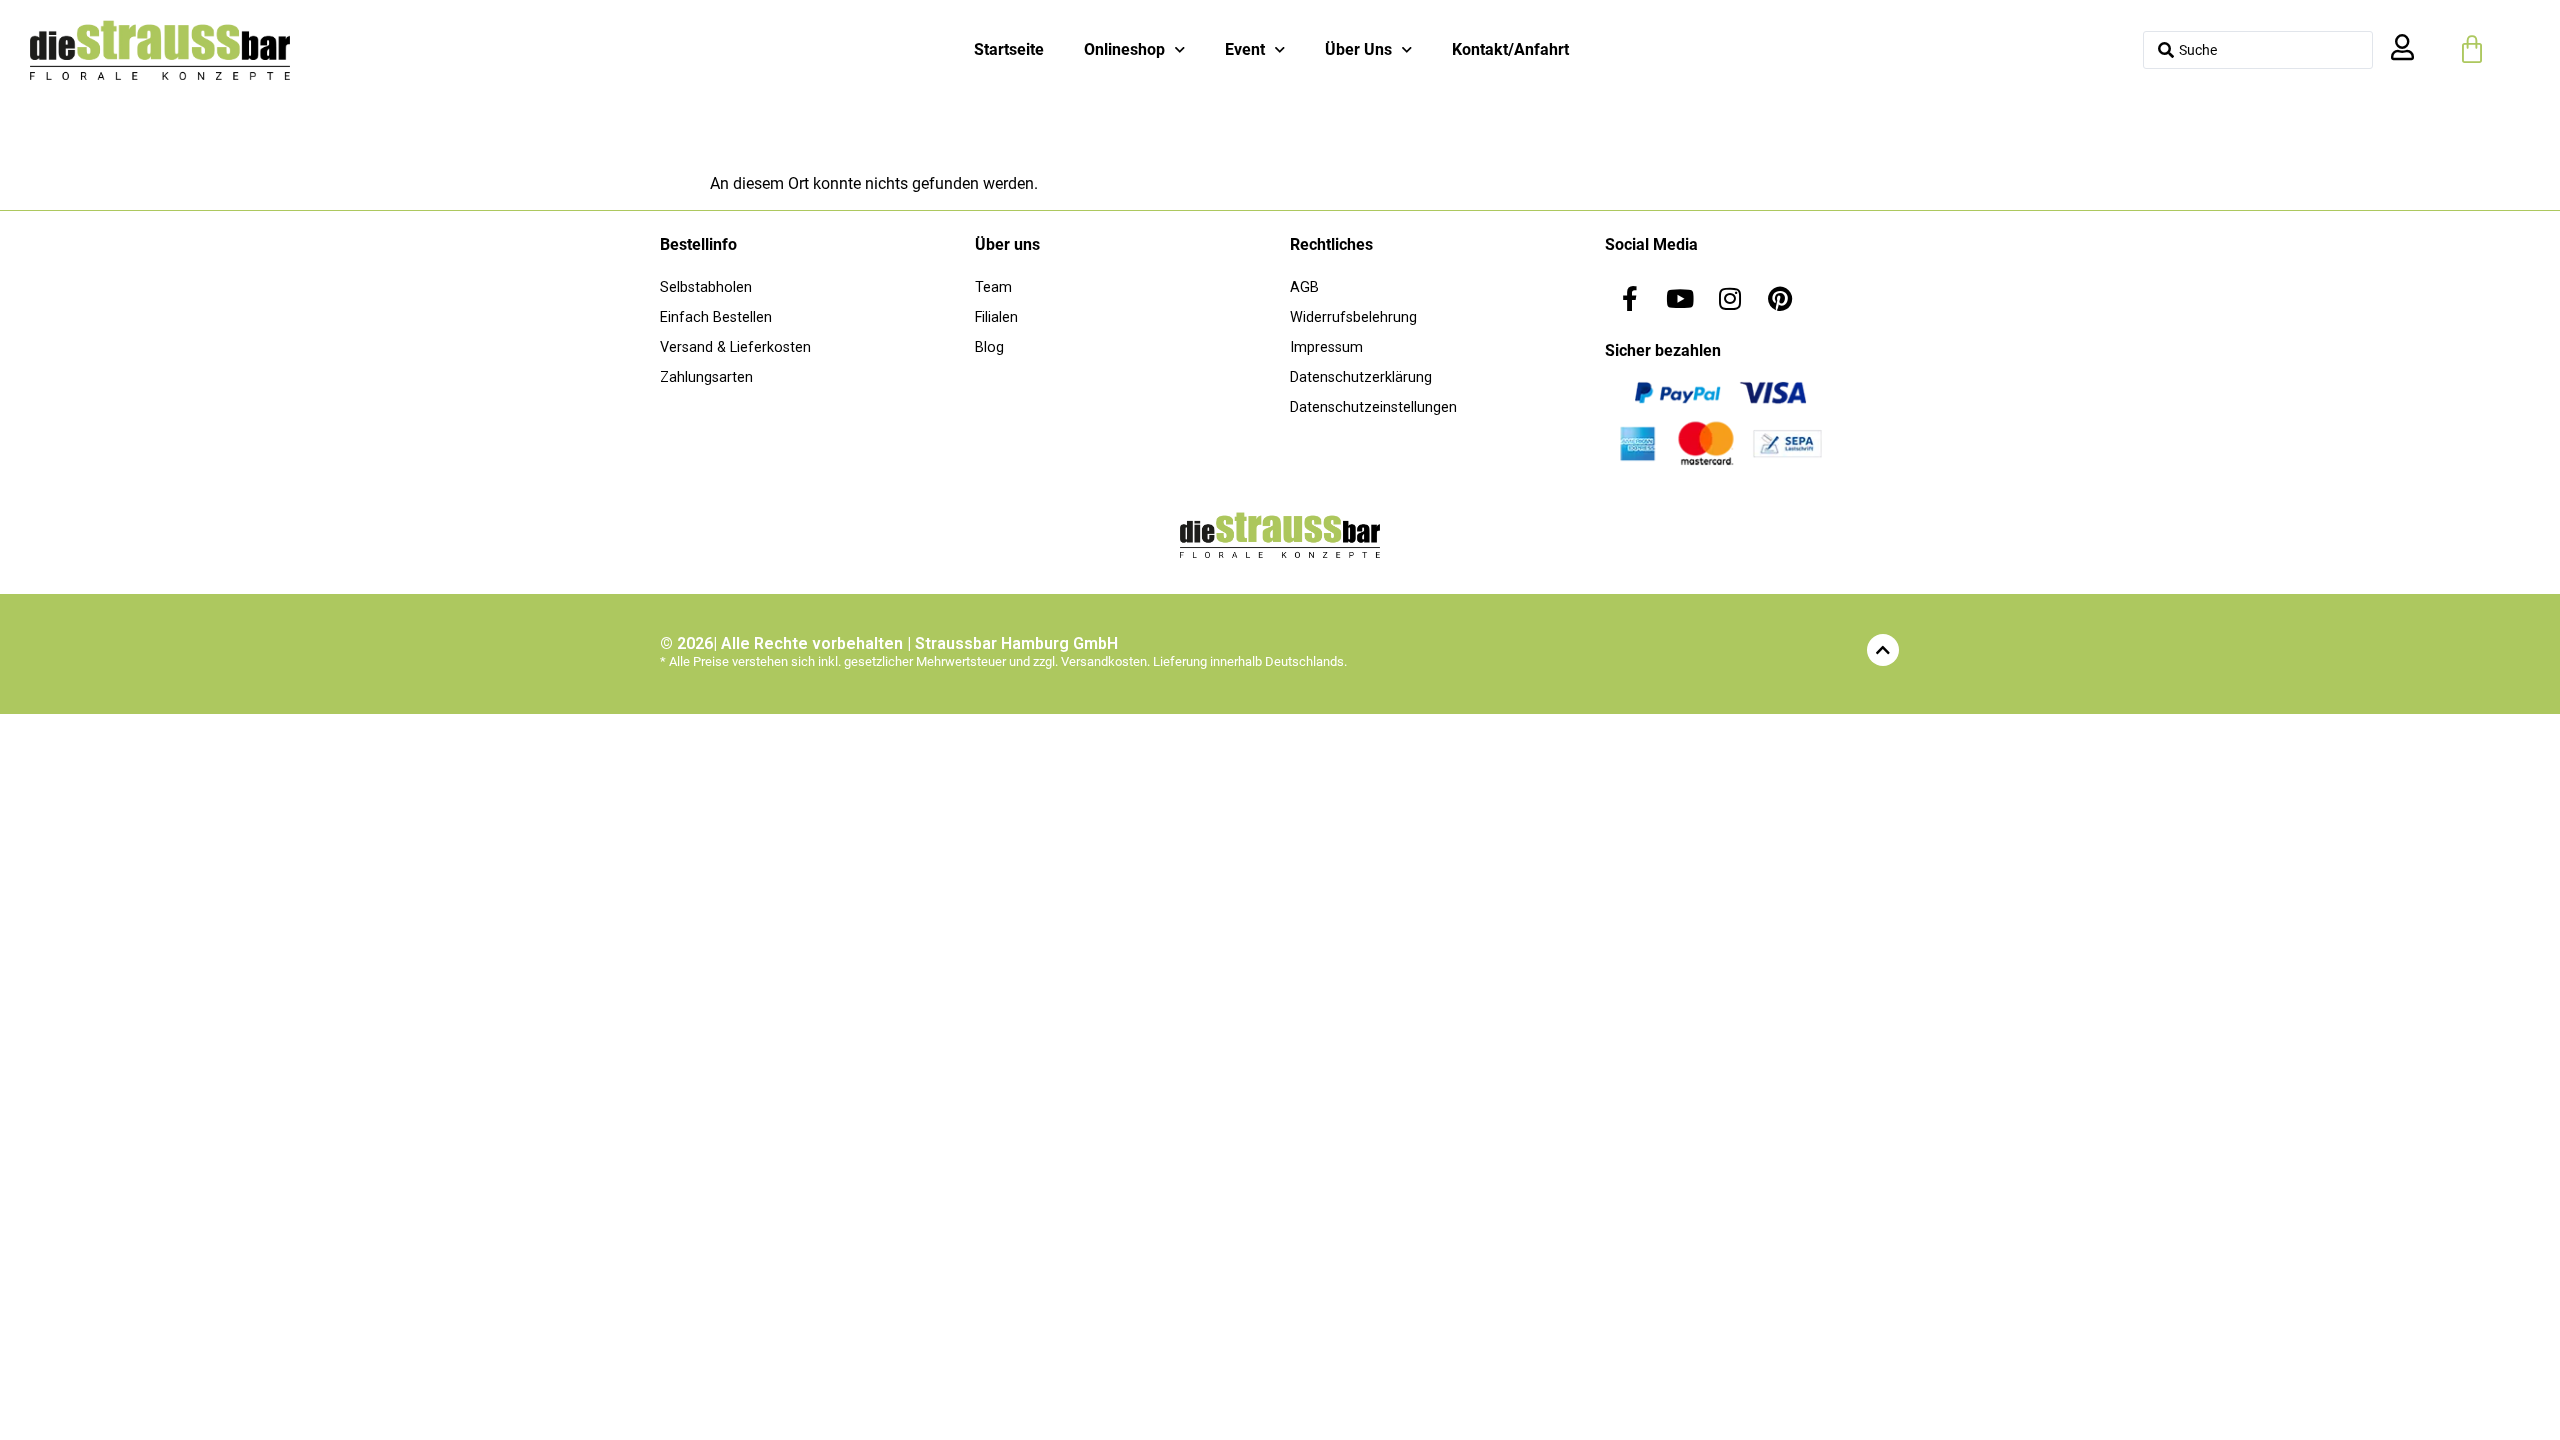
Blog (989, 347)
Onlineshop (1124, 49)
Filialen (996, 317)
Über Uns (1358, 49)
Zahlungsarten (706, 377)
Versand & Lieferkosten (735, 347)
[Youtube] (1680, 298)
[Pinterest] (1780, 298)
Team (993, 287)
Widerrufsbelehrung (1353, 317)
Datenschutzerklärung (1361, 377)
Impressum (1326, 347)
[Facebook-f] (1630, 298)
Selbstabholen (706, 287)
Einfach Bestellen (716, 317)
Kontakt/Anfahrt (1510, 49)
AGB (1304, 287)
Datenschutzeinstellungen (1373, 407)
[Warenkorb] (2472, 50)
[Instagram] (1730, 298)
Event (1245, 49)
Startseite (1009, 49)
